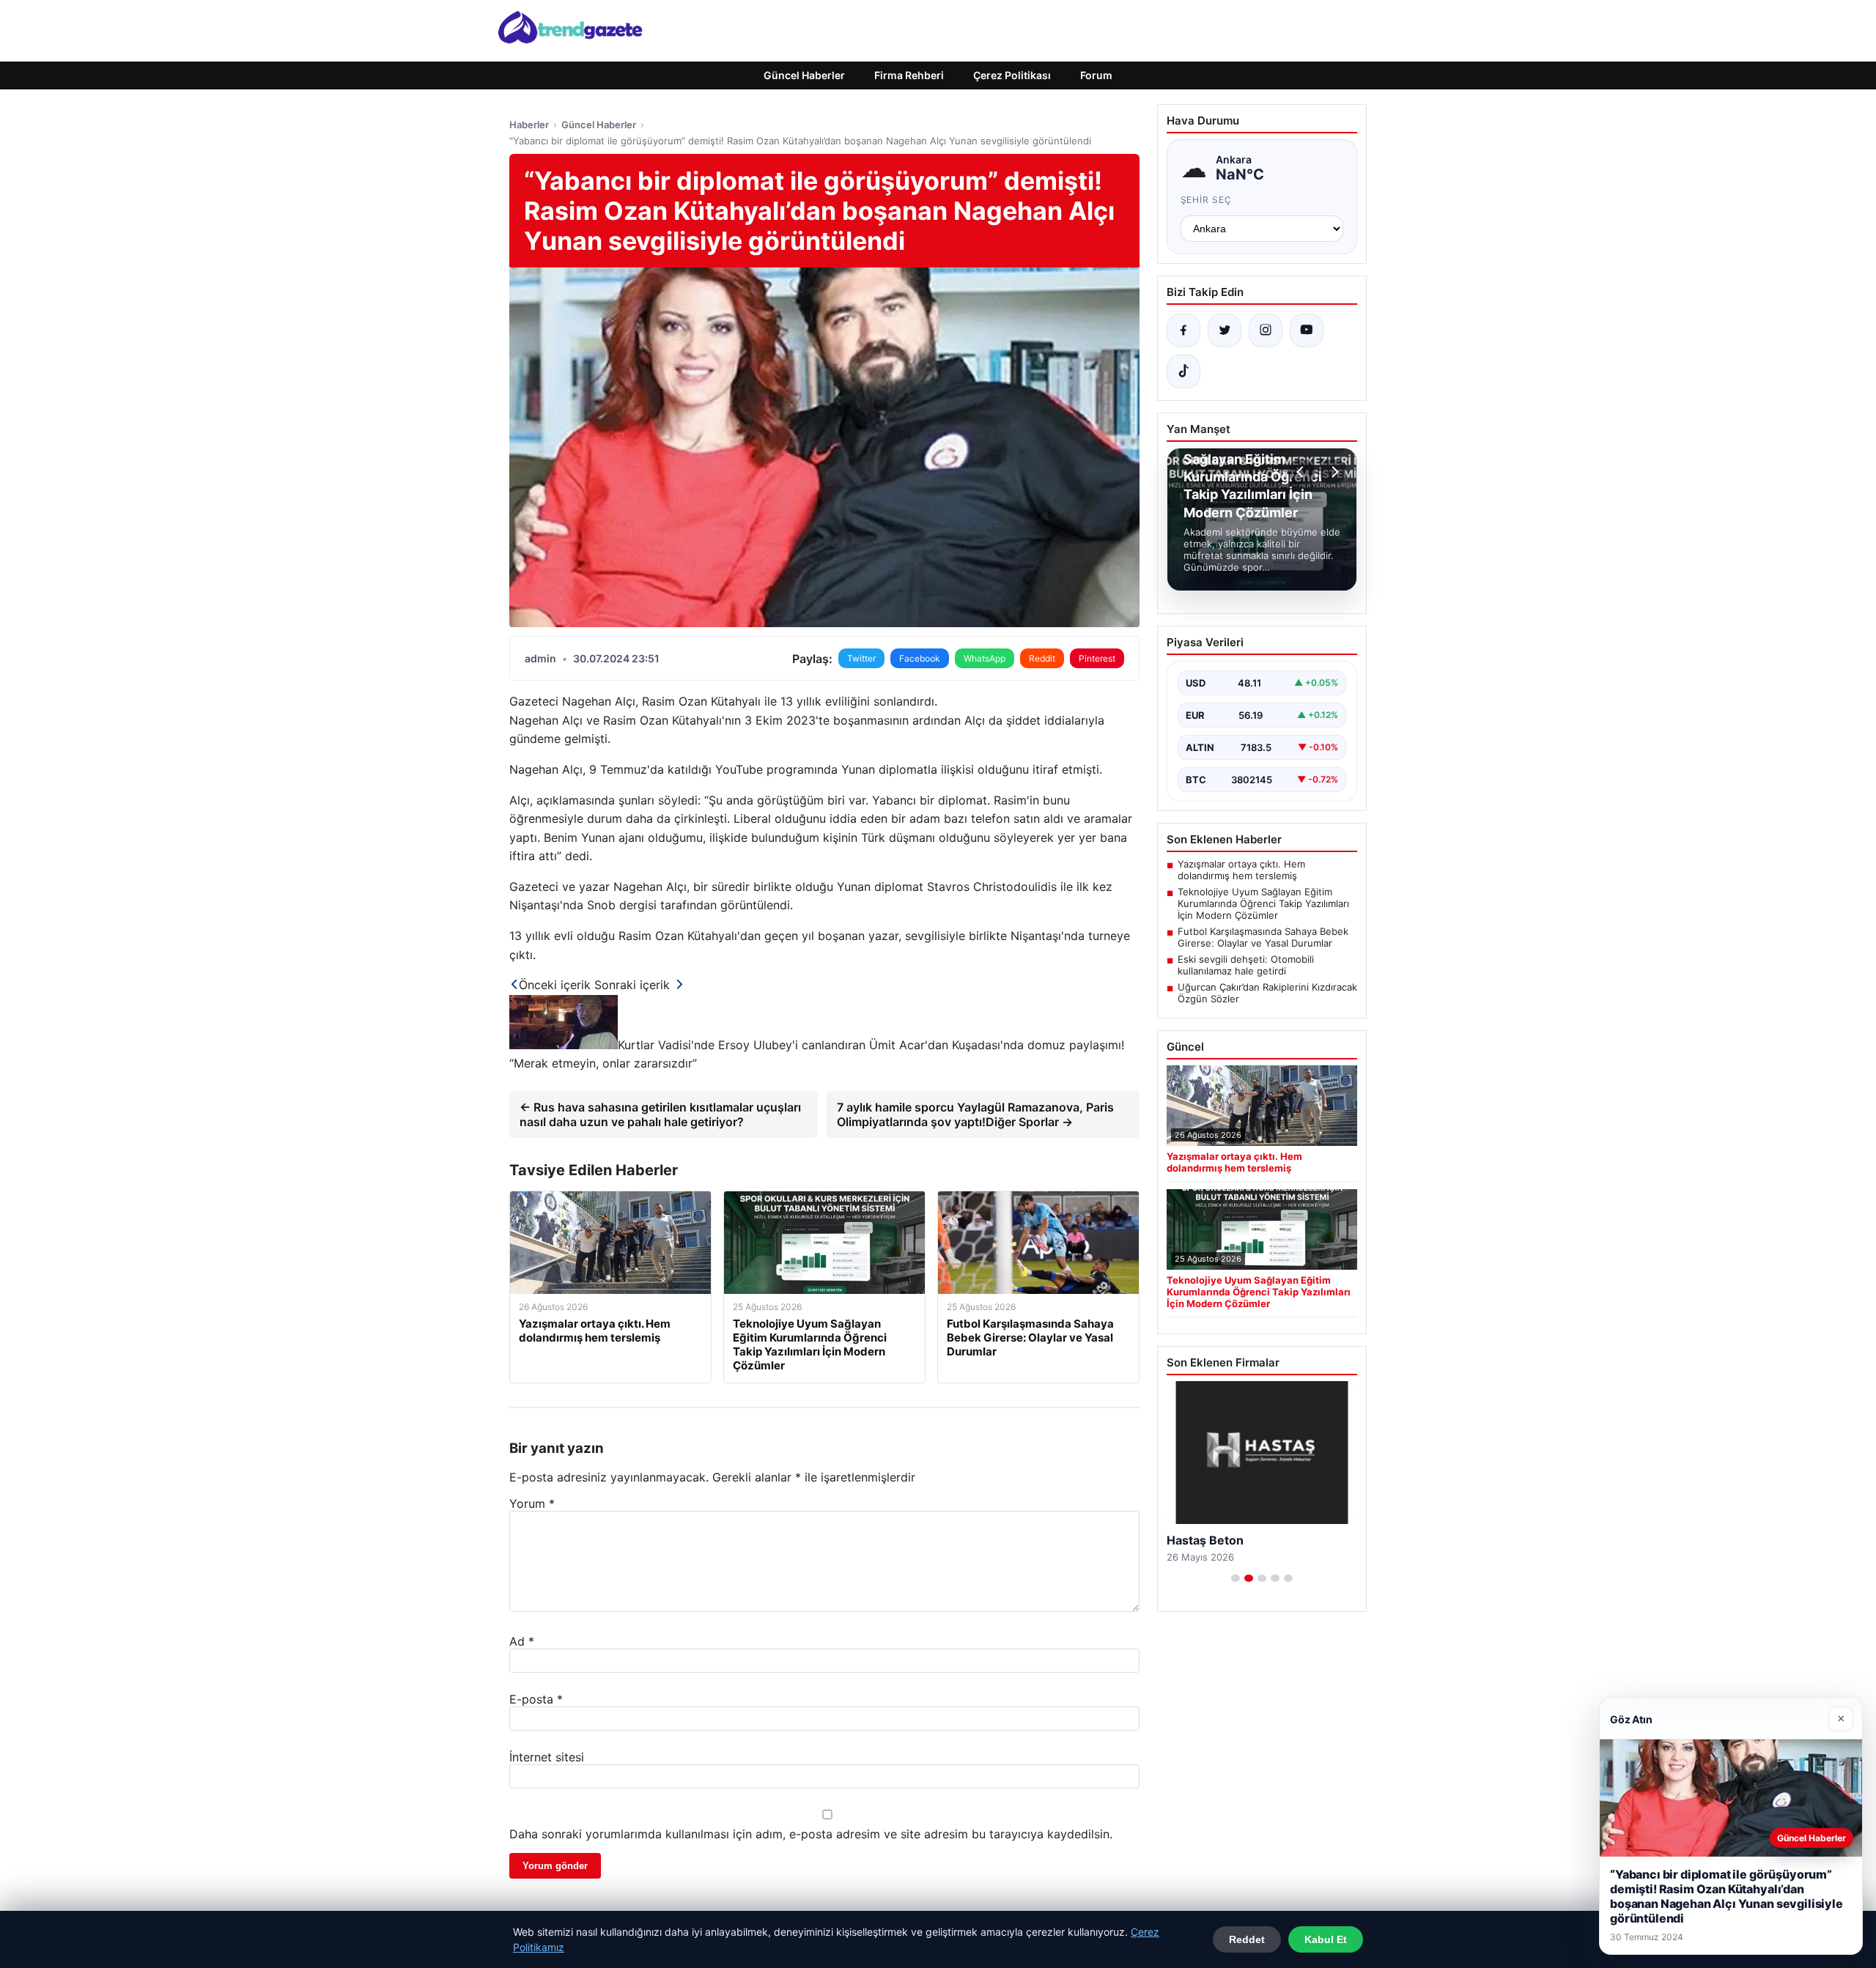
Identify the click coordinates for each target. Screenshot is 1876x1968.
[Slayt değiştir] (1236, 1578)
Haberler (529, 125)
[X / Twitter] (1225, 330)
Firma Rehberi (909, 75)
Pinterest (1097, 658)
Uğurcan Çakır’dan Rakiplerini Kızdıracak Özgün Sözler (1267, 993)
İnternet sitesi (547, 1757)
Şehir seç (1207, 200)
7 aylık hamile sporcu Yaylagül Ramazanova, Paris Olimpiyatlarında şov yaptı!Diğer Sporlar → (975, 1114)
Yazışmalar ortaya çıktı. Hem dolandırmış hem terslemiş (1241, 870)
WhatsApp (985, 658)
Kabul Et (1326, 1939)
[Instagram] (1266, 330)
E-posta (536, 1699)
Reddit (1042, 658)
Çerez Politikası (1012, 75)
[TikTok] (1183, 371)
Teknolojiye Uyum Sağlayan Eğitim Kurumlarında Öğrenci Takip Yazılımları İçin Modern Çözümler (1263, 903)
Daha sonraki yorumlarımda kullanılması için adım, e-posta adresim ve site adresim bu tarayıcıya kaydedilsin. (811, 1834)
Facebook (920, 658)
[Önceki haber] (1302, 472)
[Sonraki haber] (1333, 472)
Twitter (861, 658)
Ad (522, 1641)
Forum (1096, 75)
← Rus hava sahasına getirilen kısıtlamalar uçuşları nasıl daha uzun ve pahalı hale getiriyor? (660, 1114)
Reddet (1247, 1939)
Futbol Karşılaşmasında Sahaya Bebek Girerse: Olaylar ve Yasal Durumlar (1263, 937)
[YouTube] (1307, 330)
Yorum (532, 1503)
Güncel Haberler (804, 75)
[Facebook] (1183, 330)
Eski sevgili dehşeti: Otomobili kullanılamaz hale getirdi (1246, 965)
